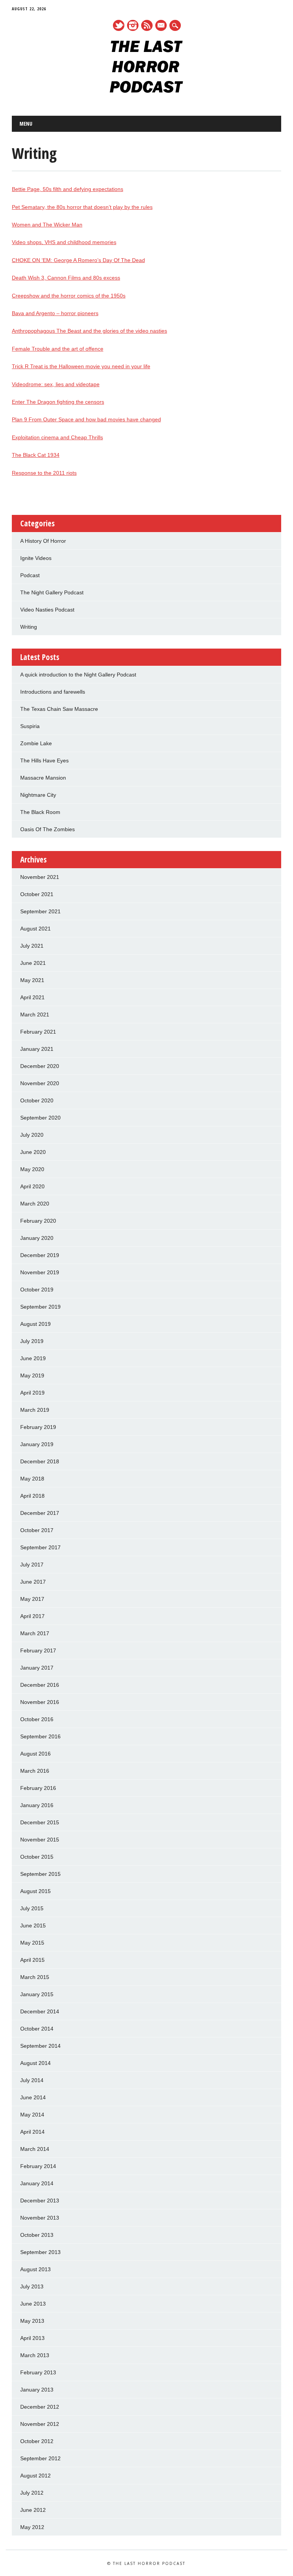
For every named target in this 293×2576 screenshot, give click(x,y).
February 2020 (38, 1221)
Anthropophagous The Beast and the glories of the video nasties (89, 331)
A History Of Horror (43, 541)
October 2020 (37, 1100)
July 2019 (32, 1341)
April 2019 (32, 1393)
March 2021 (35, 1015)
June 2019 (33, 1358)
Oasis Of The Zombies (47, 829)
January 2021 (37, 1049)
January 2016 (37, 1805)
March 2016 (35, 1771)
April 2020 (32, 1186)
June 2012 (33, 2510)
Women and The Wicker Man (47, 225)
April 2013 (32, 2338)
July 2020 (32, 1135)
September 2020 (40, 1118)
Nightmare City (38, 795)
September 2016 (40, 1736)
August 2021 (35, 929)
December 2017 (40, 1513)
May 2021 (32, 980)
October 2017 (37, 1530)
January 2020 (37, 1238)
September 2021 (40, 911)
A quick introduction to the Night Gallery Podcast (78, 675)
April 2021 (32, 997)
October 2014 (37, 2029)
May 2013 (32, 2321)
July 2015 (32, 1908)
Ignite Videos (36, 558)
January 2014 (37, 2183)
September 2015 (40, 1874)
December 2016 (40, 1685)
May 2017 (32, 1599)
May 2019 (32, 1375)
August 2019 (35, 1324)
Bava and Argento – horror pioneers (55, 313)
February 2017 (38, 1650)
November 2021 (40, 877)
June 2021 (33, 963)
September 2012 (40, 2458)
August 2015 (35, 1891)
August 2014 (35, 2063)
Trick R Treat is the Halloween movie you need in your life (81, 366)
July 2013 (32, 2286)
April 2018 (32, 1496)
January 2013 (37, 2390)
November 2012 (40, 2424)
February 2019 (38, 1427)
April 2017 (32, 1616)
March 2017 (35, 1633)
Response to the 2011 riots (44, 473)
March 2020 (35, 1204)
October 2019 (37, 1290)
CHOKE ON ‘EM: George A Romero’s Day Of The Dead (78, 260)
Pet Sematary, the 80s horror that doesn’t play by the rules (82, 207)
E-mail (161, 26)
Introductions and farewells (53, 692)
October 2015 (37, 1857)
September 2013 (40, 2252)
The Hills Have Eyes (44, 761)
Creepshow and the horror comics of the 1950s (69, 296)
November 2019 (40, 1272)
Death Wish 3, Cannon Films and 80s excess (66, 278)
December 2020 (40, 1066)
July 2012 (32, 2493)
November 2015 (40, 1840)
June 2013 (33, 2304)
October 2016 (37, 1719)
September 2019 (40, 1307)
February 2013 (38, 2372)
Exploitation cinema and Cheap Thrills (57, 437)
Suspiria (30, 726)
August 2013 (35, 2269)
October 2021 (37, 894)
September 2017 (40, 1547)
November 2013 (40, 2218)
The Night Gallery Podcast (52, 592)
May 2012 (32, 2527)
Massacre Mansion (43, 778)
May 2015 (32, 1943)
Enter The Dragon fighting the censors (58, 402)
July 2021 (32, 946)
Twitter (119, 25)
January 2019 (37, 1444)
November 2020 (40, 1083)
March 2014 (35, 2149)
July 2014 (32, 2080)
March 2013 (35, 2355)
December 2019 (40, 1255)
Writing (29, 627)
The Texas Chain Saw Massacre (59, 709)
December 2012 (40, 2407)
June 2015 (33, 1926)
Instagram (133, 25)
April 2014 (32, 2132)
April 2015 (32, 1960)
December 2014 (40, 2011)
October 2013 (37, 2235)
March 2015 (35, 1977)
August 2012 (35, 2476)
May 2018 (32, 1479)
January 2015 (37, 1994)
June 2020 (33, 1152)
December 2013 (40, 2201)
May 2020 (32, 1169)
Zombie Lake (36, 743)
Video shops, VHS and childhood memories (64, 242)
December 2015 (40, 1822)
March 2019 (35, 1410)
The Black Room (40, 812)
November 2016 (40, 1702)
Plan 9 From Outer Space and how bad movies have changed (86, 419)
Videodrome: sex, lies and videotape (56, 384)
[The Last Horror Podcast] (146, 91)
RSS (147, 25)
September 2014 (40, 2046)
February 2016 (38, 1788)
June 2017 (33, 1582)
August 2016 (35, 1754)
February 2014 (38, 2166)
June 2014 (33, 2097)
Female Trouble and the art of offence (58, 349)
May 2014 (32, 2115)
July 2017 (32, 1565)
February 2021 (38, 1032)
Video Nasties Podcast (47, 610)
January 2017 (37, 1668)
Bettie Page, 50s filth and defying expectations (68, 189)
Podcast (30, 575)
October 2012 (37, 2441)
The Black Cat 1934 (36, 455)
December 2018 (40, 1461)
